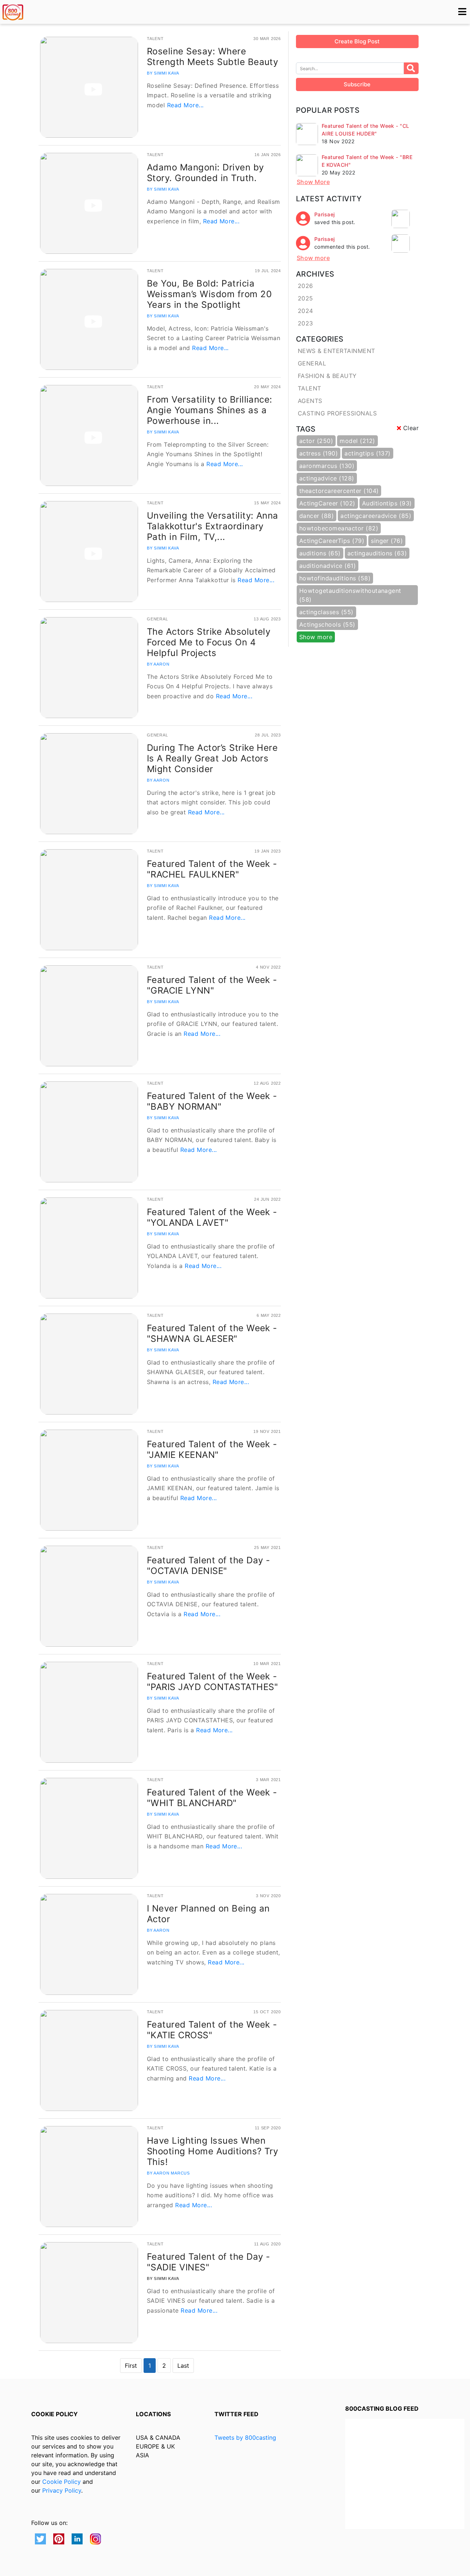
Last (183, 2366)
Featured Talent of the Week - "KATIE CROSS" (212, 2030)
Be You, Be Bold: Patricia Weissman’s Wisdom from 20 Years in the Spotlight (209, 294)
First (131, 2366)
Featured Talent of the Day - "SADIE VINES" (208, 2262)
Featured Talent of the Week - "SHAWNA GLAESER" (212, 1333)
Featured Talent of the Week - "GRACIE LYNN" (212, 985)
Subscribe (357, 84)
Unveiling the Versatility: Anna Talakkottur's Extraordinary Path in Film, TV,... (213, 526)
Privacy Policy (62, 2490)
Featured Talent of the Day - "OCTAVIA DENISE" (208, 1566)
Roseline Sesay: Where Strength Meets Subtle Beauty (212, 57)
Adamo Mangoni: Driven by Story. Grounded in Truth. (205, 173)
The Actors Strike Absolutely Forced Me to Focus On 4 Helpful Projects (209, 642)
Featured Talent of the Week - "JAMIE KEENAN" (212, 1449)
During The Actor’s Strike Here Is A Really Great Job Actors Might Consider (212, 758)
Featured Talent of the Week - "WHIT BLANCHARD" (212, 1798)
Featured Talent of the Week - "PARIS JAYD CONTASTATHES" (212, 1682)
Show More (313, 182)
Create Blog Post (357, 41)
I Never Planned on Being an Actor (208, 1914)
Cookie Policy (62, 2482)
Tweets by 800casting (245, 2438)
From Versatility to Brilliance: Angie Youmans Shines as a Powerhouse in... (210, 410)
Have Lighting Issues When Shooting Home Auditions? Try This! (212, 2151)
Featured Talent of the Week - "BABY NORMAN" (212, 1101)
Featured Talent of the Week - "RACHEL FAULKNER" (212, 869)
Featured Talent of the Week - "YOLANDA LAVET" (212, 1217)
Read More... (185, 105)
